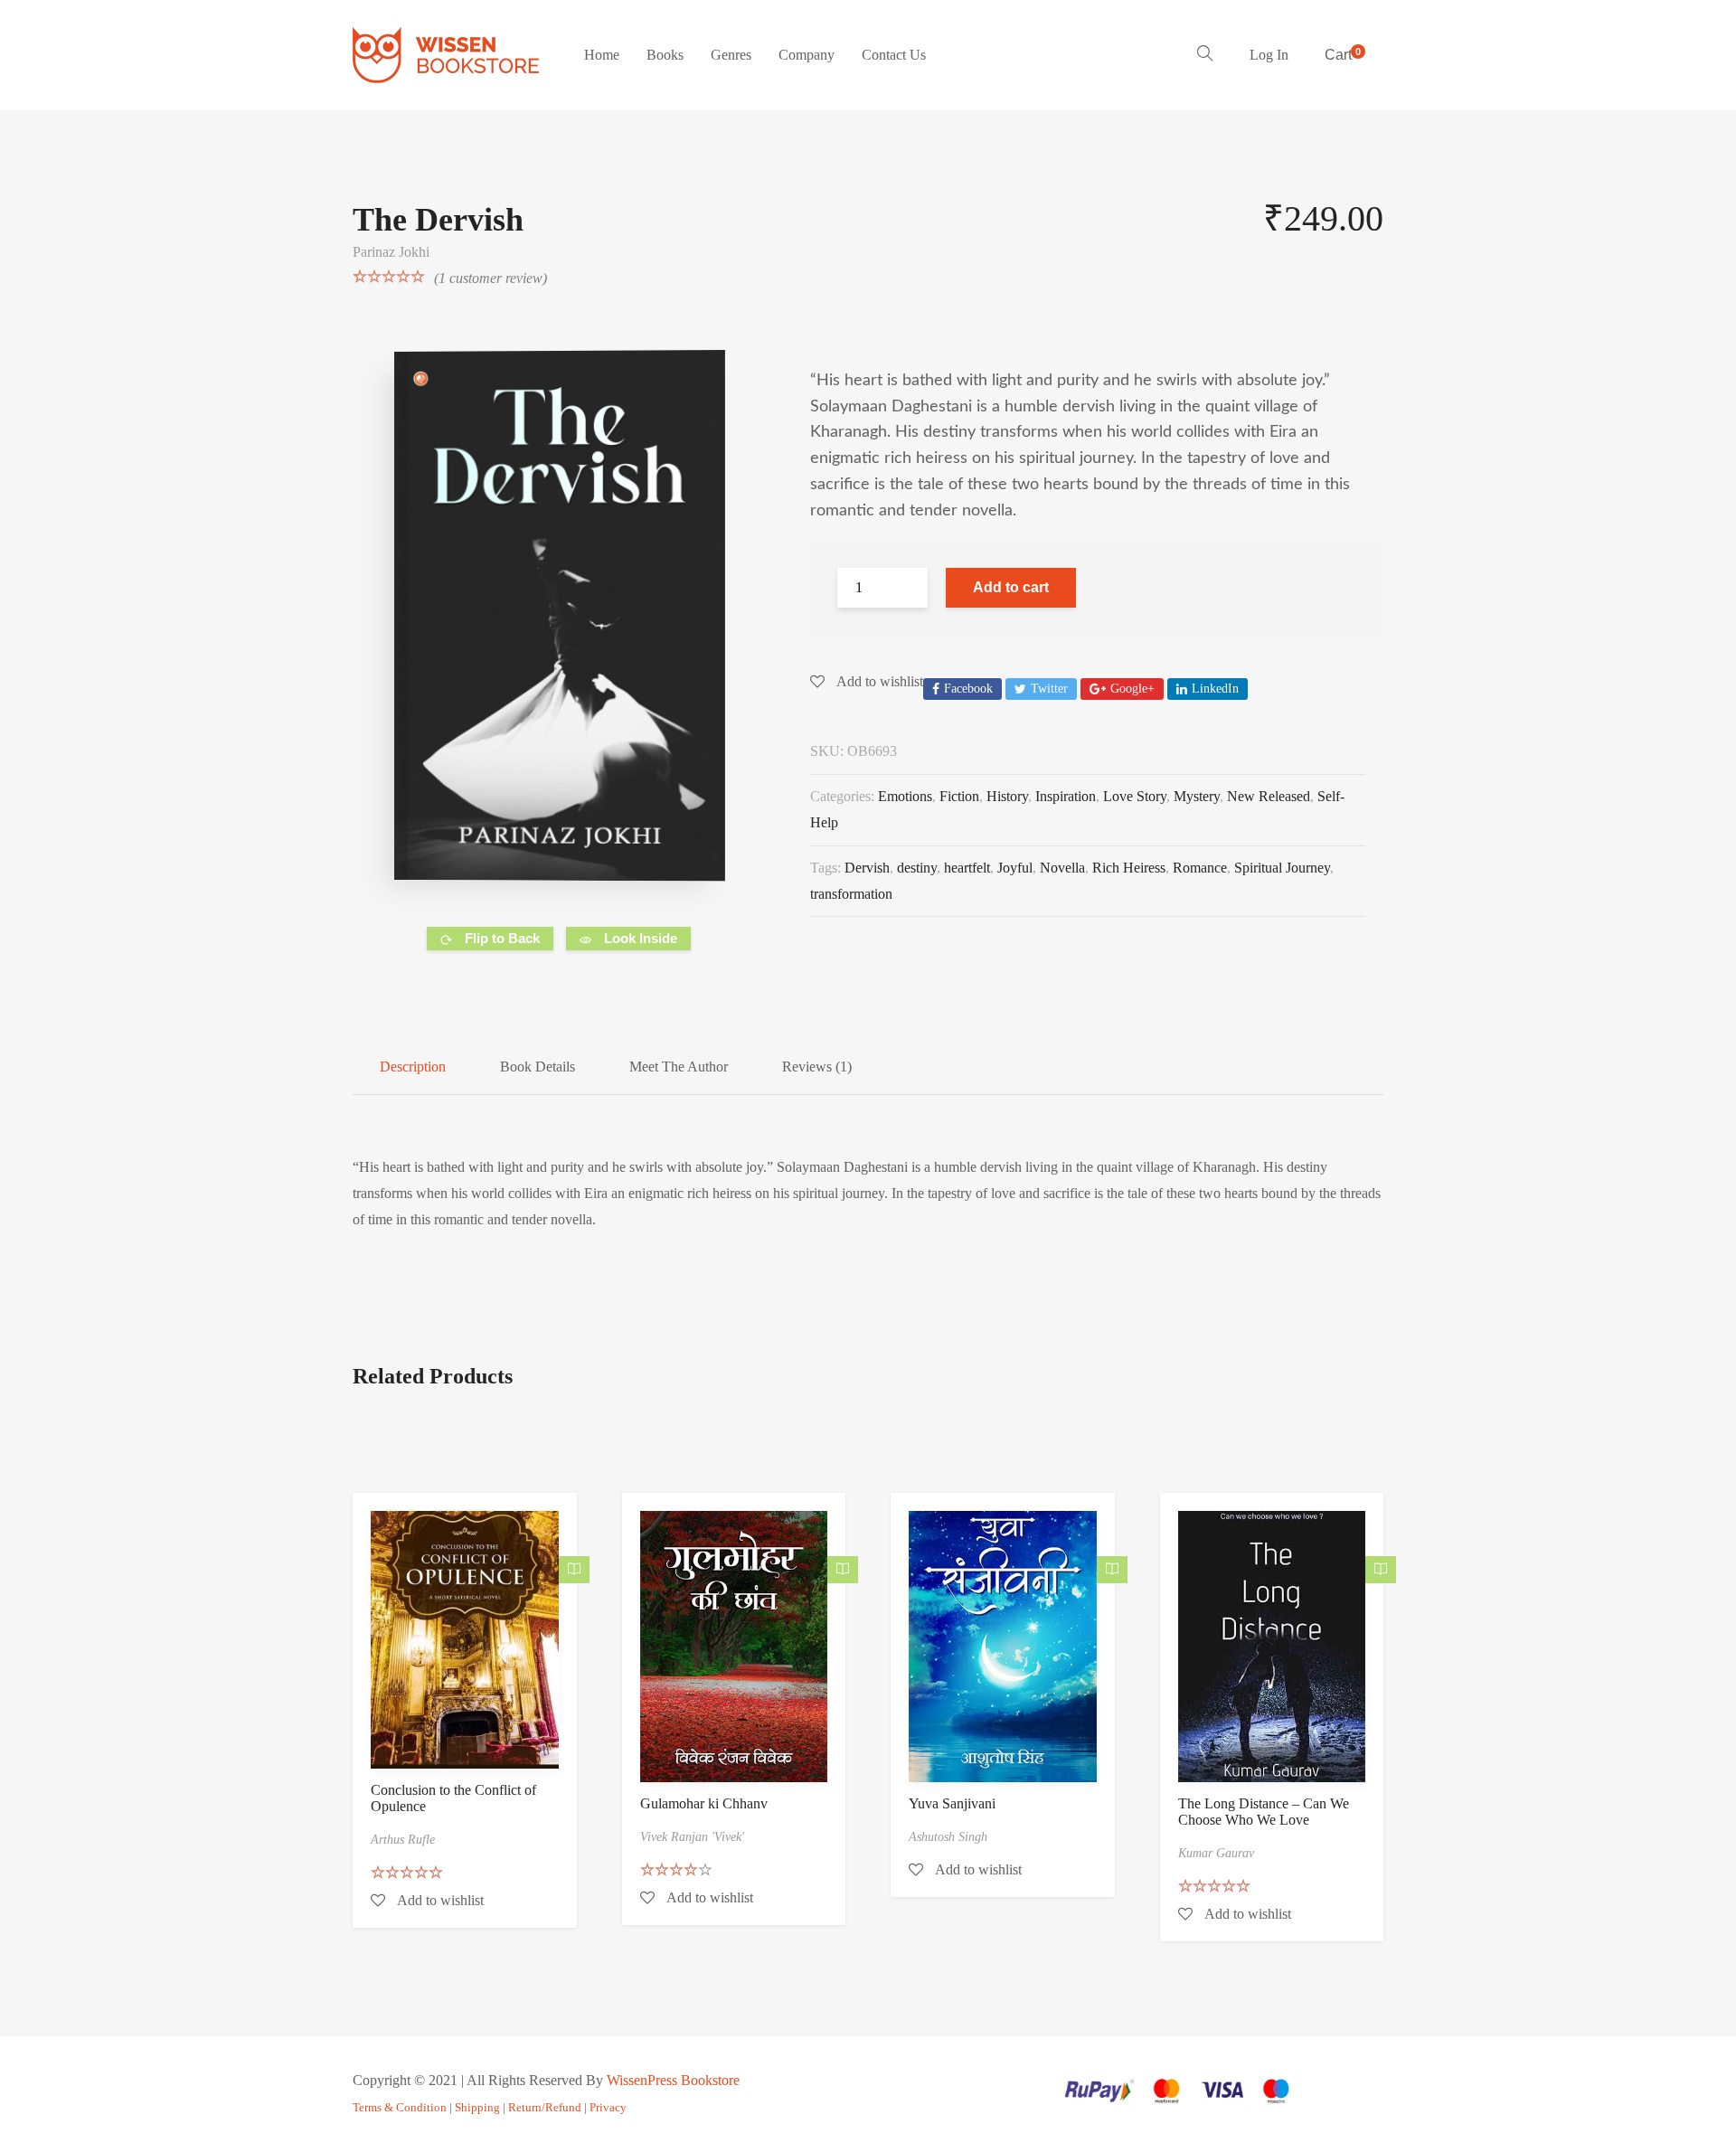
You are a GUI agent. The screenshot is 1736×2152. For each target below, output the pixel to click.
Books (665, 55)
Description (413, 1067)
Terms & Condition (400, 2107)
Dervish (867, 868)
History (1007, 796)
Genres (731, 55)
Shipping (477, 2107)
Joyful (1015, 868)
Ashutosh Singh (948, 1837)
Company (807, 55)
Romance (1200, 868)
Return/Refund (545, 2107)
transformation (851, 894)
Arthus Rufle (403, 1840)
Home (602, 55)
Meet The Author (679, 1067)
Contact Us (894, 55)
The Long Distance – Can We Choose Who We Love (1264, 1812)
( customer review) (491, 278)
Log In (1269, 55)
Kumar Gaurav (1216, 1853)
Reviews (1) (817, 1067)
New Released (1269, 796)
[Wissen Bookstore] (446, 55)
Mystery (1197, 796)
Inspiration (1066, 796)
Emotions (905, 796)
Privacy (608, 2107)
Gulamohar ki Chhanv (704, 1803)
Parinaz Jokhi (391, 252)
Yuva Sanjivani (952, 1803)
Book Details (538, 1067)
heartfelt (967, 868)
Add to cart (1011, 587)
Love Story (1135, 796)
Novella (1062, 868)
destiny (917, 868)
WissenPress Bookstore (673, 2080)
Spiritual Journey (1282, 868)
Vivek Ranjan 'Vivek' (692, 1837)
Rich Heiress (1129, 868)
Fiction (959, 796)
